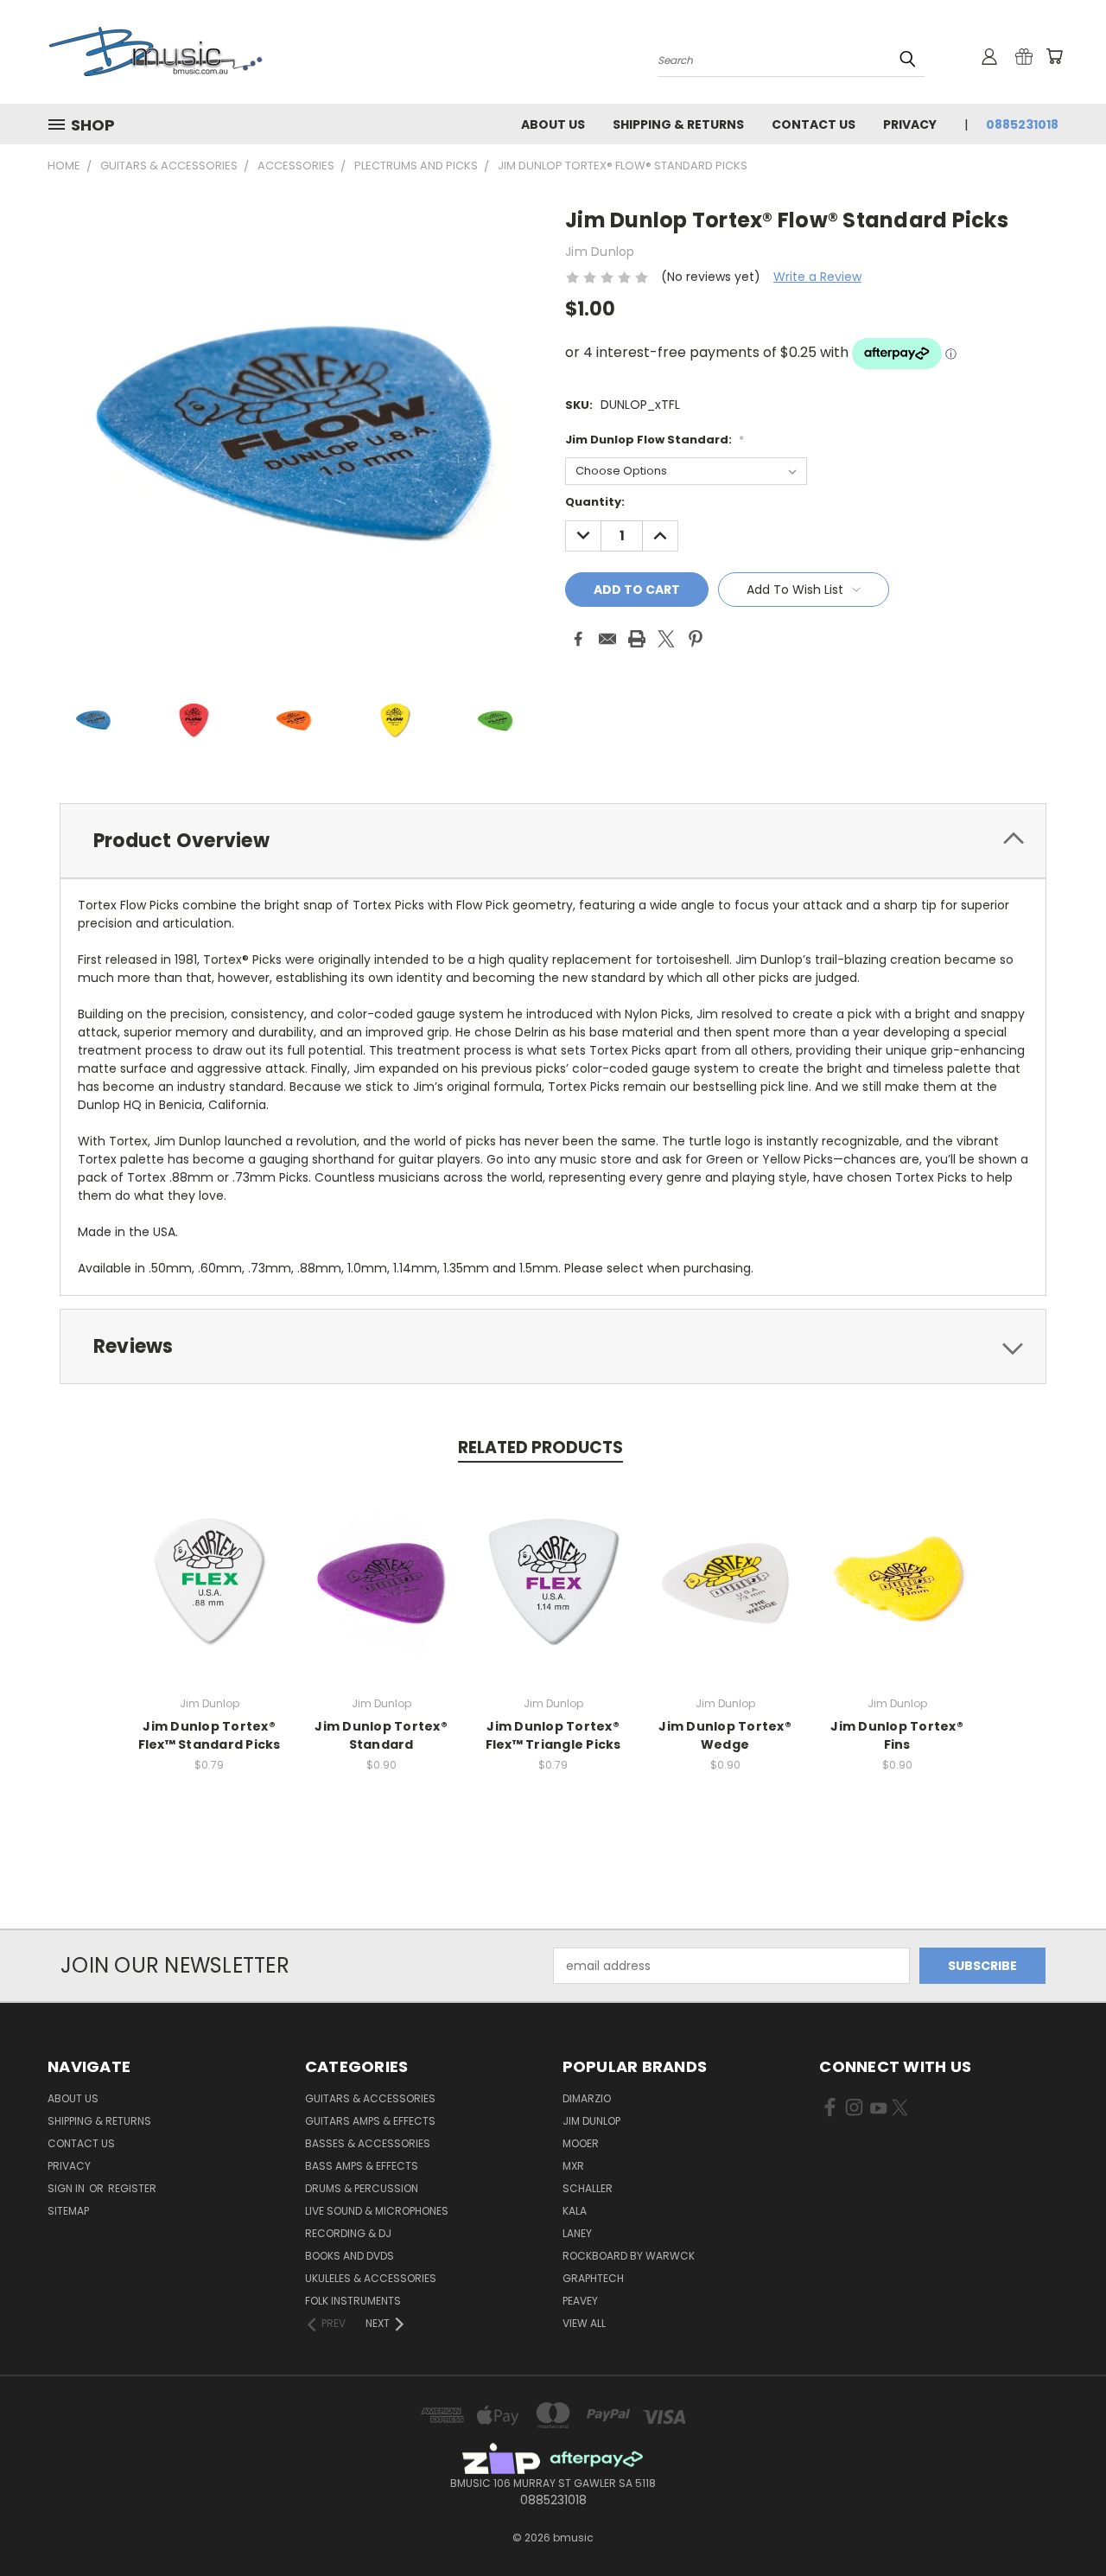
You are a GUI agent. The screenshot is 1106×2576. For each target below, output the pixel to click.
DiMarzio (587, 2098)
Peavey (580, 2301)
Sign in (67, 2188)
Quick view (209, 1562)
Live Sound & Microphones (377, 2211)
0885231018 (1022, 124)
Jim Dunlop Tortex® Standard (381, 1735)
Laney (577, 2233)
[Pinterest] (696, 639)
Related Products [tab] (540, 1447)
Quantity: (595, 502)
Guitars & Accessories (370, 2098)
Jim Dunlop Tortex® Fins (897, 1735)
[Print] (637, 639)
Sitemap (68, 2211)
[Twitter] (666, 639)
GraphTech (593, 2278)
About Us (553, 124)
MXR (573, 2166)
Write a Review (817, 277)
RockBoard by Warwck (629, 2256)
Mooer (581, 2143)
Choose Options (210, 1594)
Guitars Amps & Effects (370, 2121)
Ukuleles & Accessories (371, 2278)
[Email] (607, 639)
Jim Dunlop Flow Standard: (655, 440)
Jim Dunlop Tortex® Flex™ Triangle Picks (553, 1735)
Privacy (910, 124)
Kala (575, 2211)
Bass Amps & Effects (362, 2166)
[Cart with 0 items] (1054, 56)
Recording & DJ (348, 2233)
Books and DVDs (350, 2256)
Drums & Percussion (362, 2188)
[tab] (553, 841)
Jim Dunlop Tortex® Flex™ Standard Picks (210, 1735)
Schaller (588, 2188)
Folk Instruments (353, 2301)
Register (132, 2188)
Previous (1061, 2522)
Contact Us (814, 124)
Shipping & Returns (678, 124)
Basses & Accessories (368, 2143)
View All (584, 2323)
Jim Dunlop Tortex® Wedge (725, 1735)
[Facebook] (578, 639)
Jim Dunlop (591, 2121)
